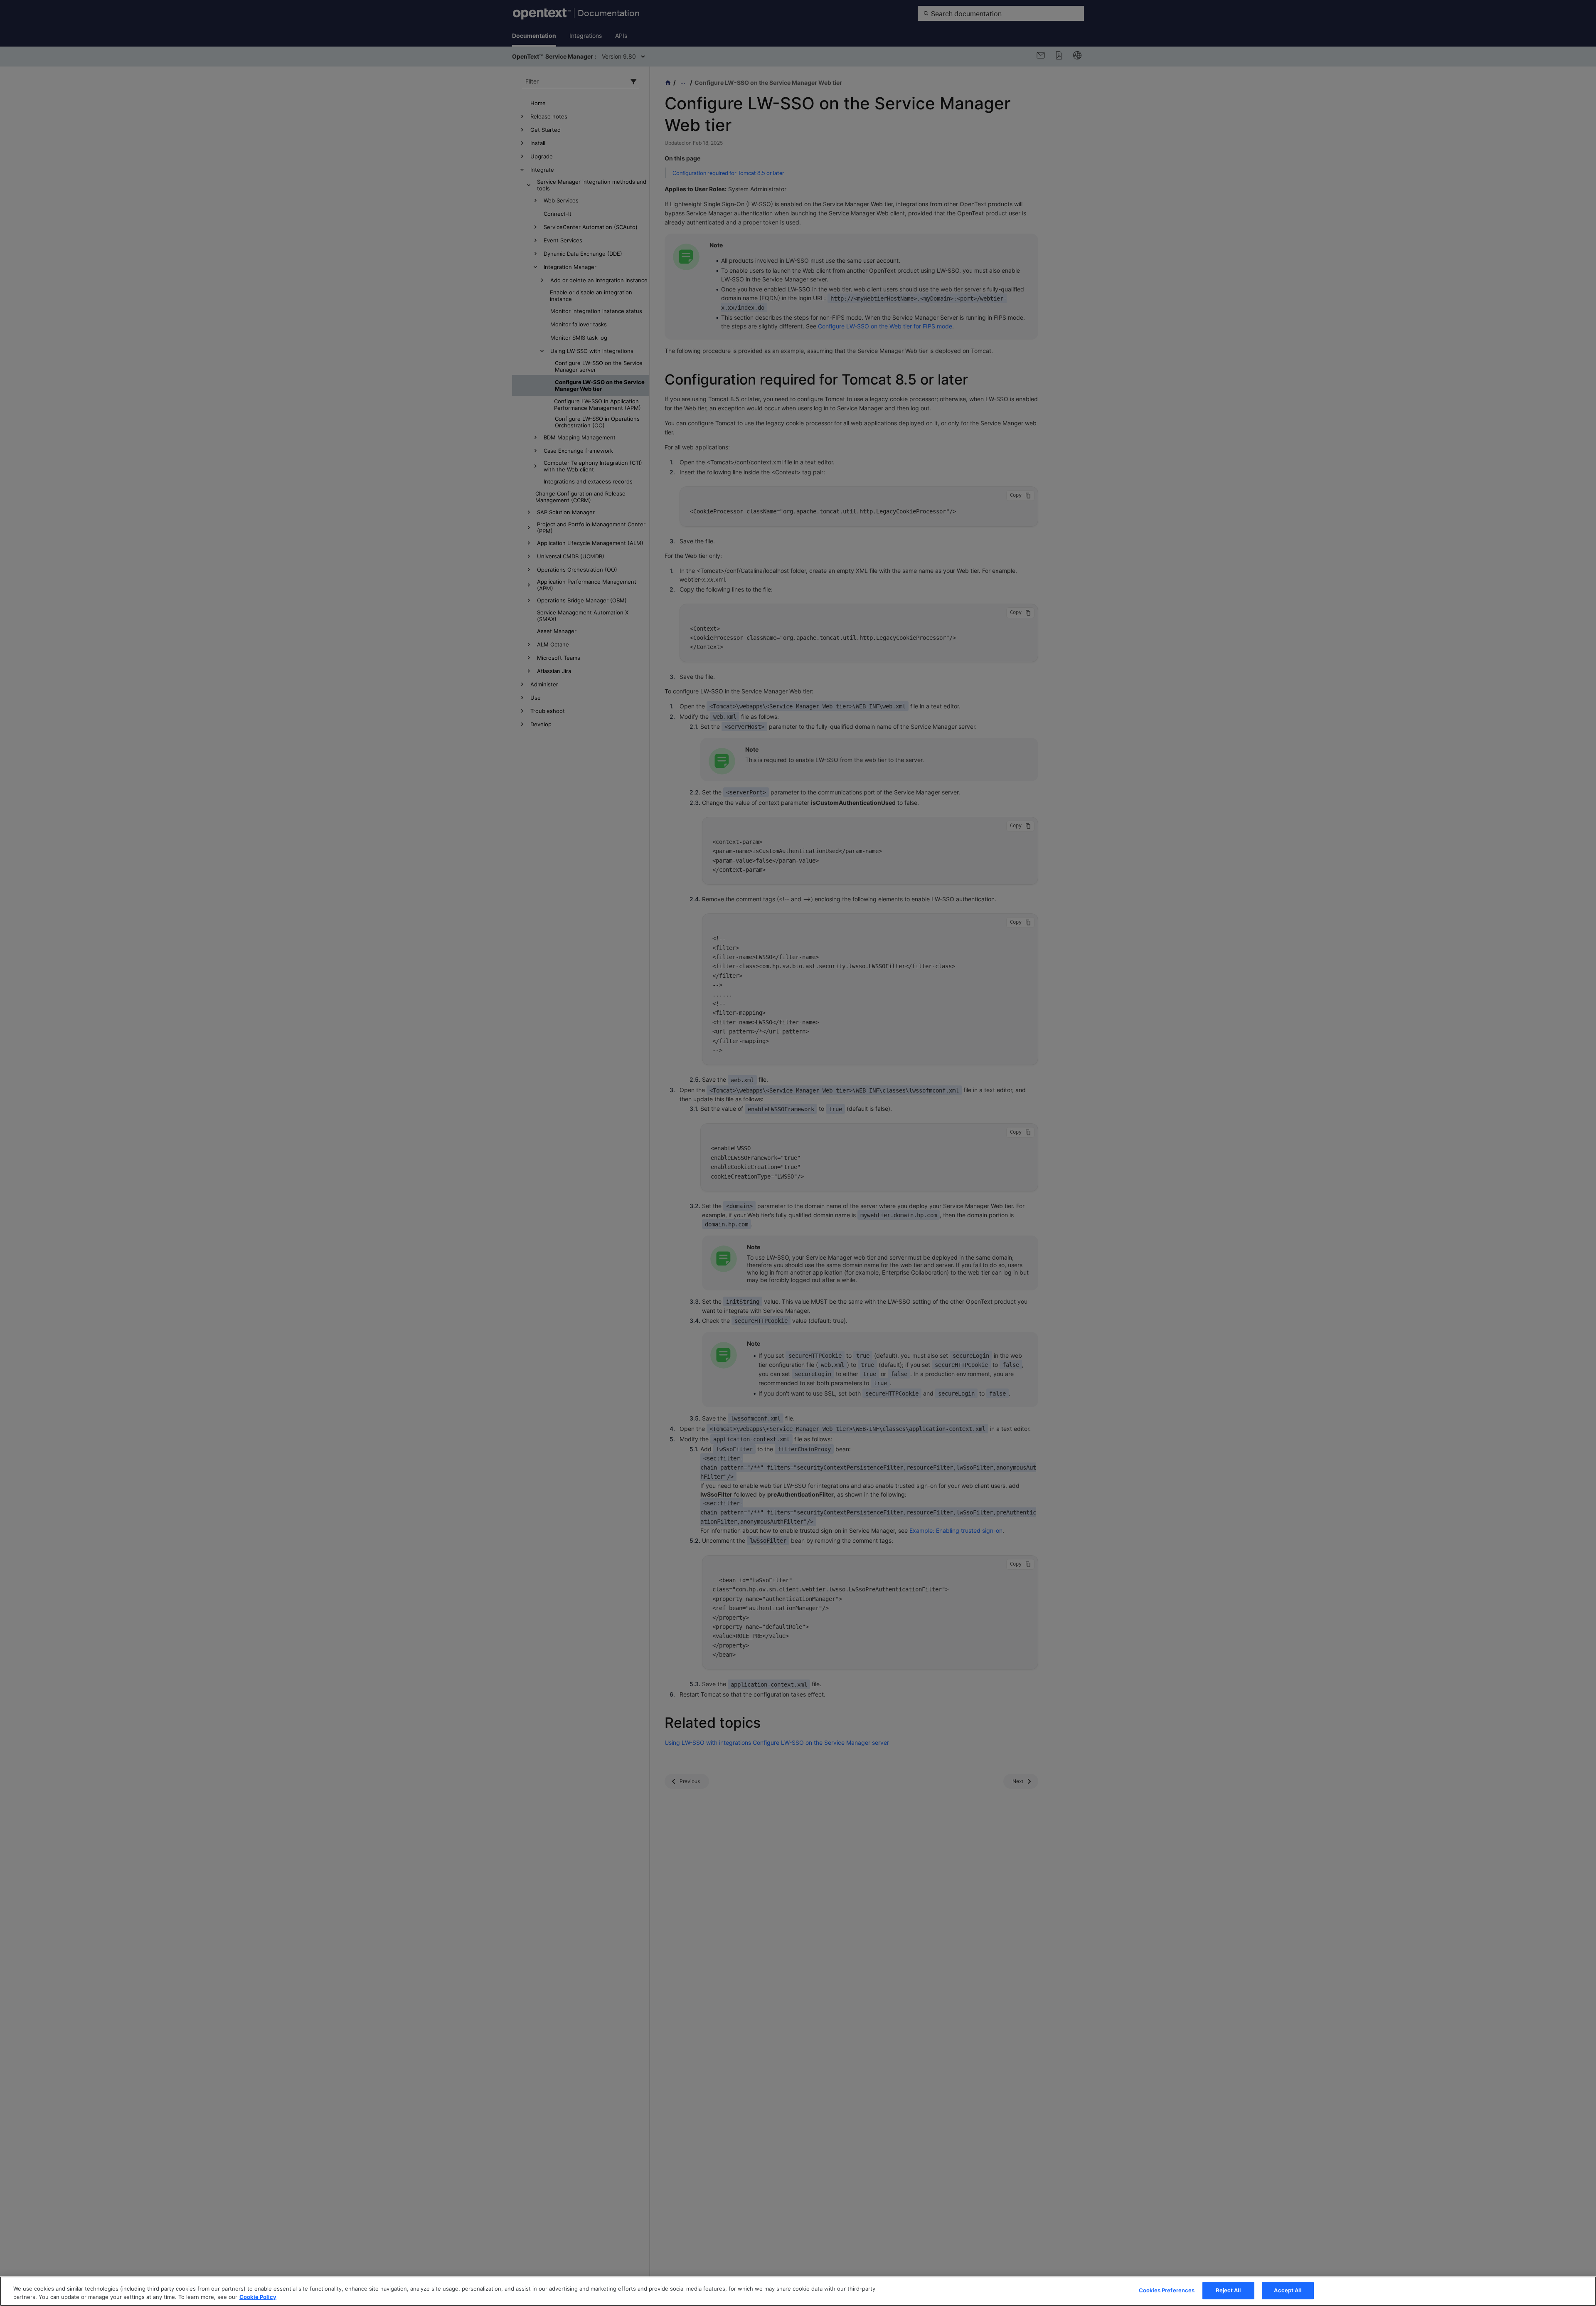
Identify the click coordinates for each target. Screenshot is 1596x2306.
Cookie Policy (258, 2297)
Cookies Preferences (1167, 2290)
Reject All (1228, 2290)
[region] (798, 2291)
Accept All (1287, 2290)
